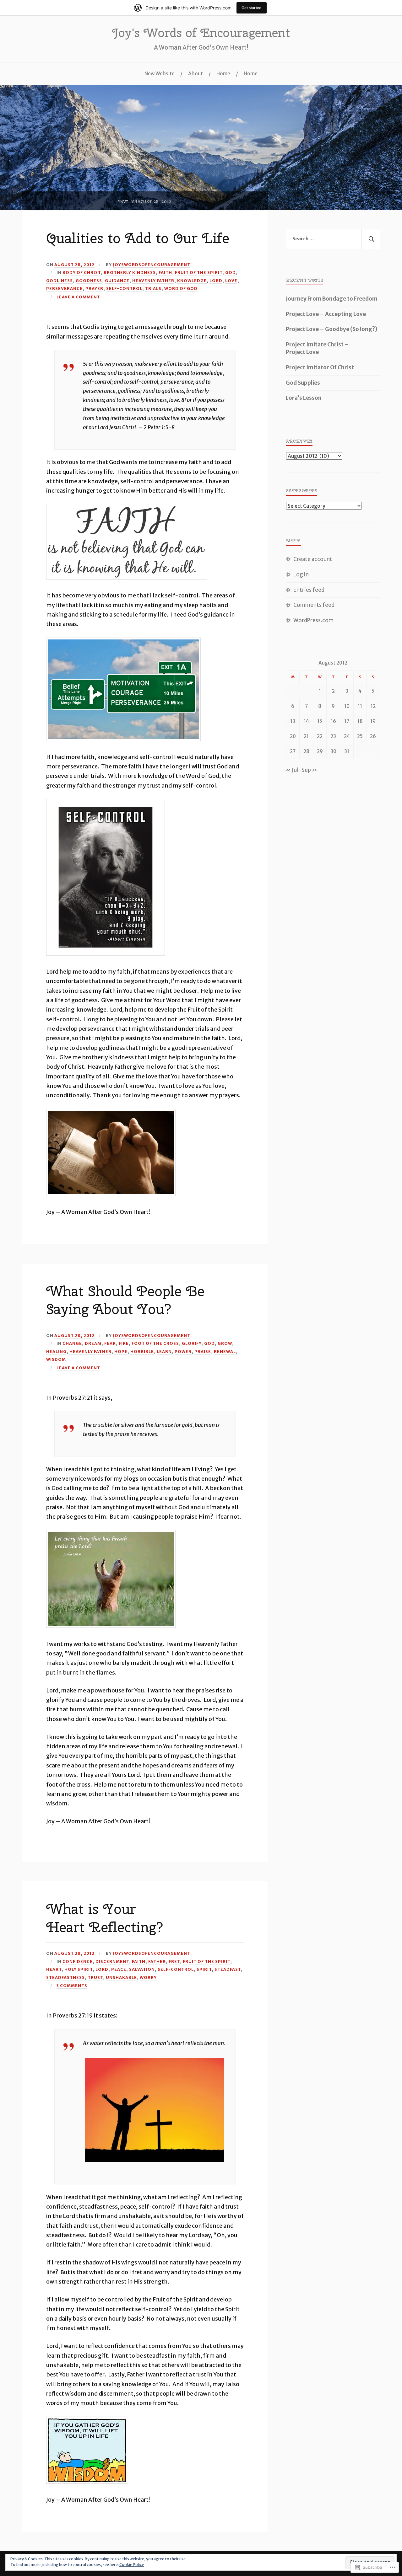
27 (293, 751)
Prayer (94, 288)
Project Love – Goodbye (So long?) (332, 329)
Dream (93, 1343)
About (196, 74)
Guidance (117, 281)
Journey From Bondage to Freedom (332, 299)
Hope (121, 1351)
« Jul (292, 770)
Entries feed (309, 590)
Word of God (181, 288)
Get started (252, 8)
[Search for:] (333, 239)
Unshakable (121, 1977)
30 (333, 751)
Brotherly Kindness (130, 272)
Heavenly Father (153, 281)
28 (306, 751)
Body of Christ (82, 272)
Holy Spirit (79, 1969)
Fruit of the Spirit (199, 272)
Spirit (204, 1969)
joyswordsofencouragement (152, 265)
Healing (56, 1351)
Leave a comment (78, 297)
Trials (153, 288)
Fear (110, 1343)
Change (72, 1343)
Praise (203, 1351)
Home (223, 74)
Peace (119, 1969)
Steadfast (228, 1969)
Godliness (60, 281)
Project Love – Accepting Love (326, 314)
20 (293, 736)
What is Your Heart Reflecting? (105, 1918)
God (231, 272)
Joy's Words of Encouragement (201, 33)
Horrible (142, 1351)
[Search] (371, 239)
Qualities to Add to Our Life (138, 238)
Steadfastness (65, 1977)
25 (360, 736)
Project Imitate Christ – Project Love (317, 348)
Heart (54, 1969)
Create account (313, 559)
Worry (148, 1977)
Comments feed (314, 605)
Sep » (309, 770)
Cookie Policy (132, 2565)
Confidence (78, 1961)
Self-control (124, 288)
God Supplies (303, 383)
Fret (174, 1961)
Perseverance (64, 288)
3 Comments (72, 1985)
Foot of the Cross (155, 1343)
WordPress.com (313, 620)
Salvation (142, 1969)
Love (231, 281)
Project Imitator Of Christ (320, 367)
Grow (225, 1343)
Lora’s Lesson (304, 398)
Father (157, 1961)
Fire (124, 1343)
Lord (216, 281)
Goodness (89, 281)
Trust (95, 1977)
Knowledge (192, 281)
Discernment (112, 1961)
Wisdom (56, 1359)
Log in (301, 575)
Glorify (192, 1343)
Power (183, 1351)
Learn (164, 1351)
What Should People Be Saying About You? (125, 1300)
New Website (160, 74)
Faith (165, 272)
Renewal (225, 1351)
